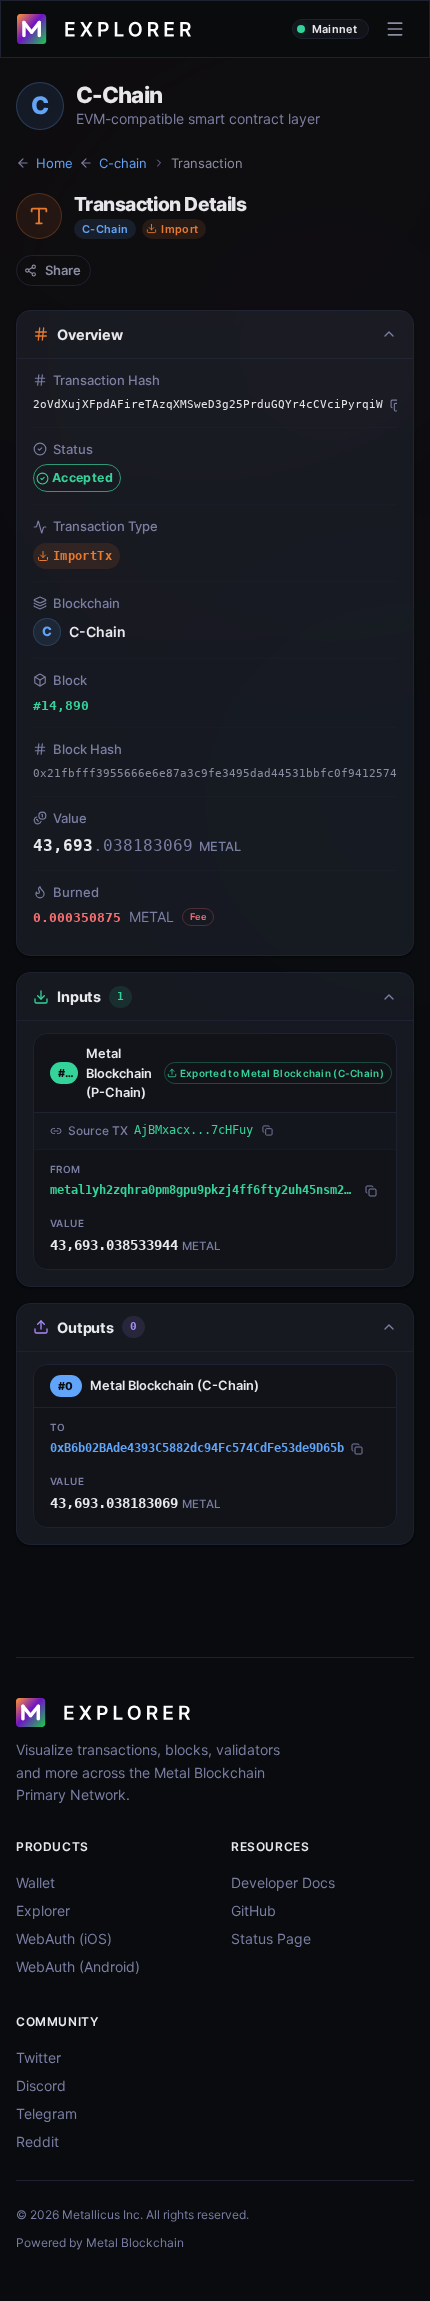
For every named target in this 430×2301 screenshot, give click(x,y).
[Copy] (396, 404)
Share (63, 270)
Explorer (43, 1910)
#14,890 (61, 705)
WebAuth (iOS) (64, 1938)
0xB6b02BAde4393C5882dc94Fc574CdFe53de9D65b (197, 1448)
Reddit (37, 2141)
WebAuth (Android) (78, 1966)
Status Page (271, 1938)
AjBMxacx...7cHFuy (193, 1130)
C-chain (123, 163)
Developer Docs (283, 1882)
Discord (41, 2085)
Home (54, 163)
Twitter (38, 2057)
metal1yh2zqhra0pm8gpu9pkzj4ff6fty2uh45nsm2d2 (204, 1190)
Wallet (35, 1882)
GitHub (253, 1910)
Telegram (46, 2113)
